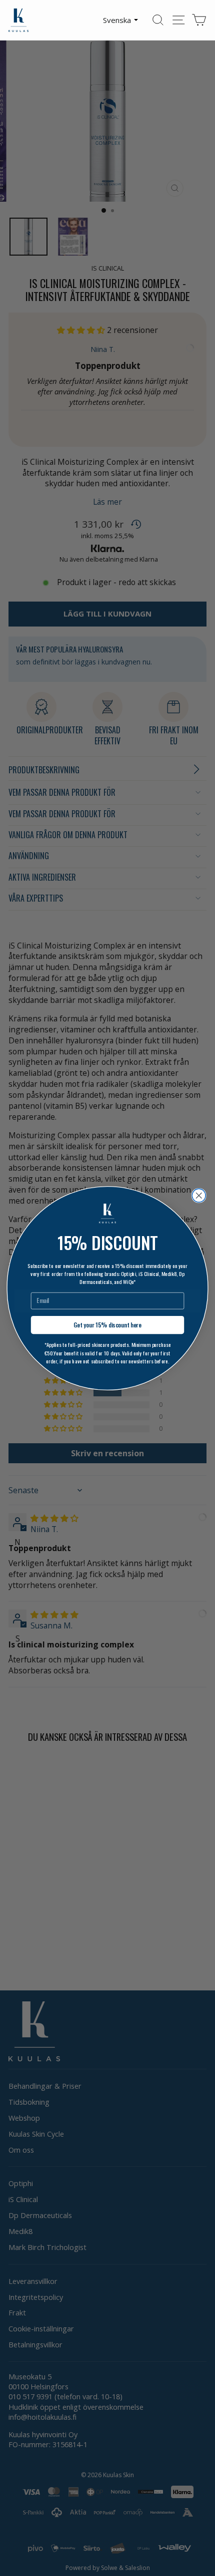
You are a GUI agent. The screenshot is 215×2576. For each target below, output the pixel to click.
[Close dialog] (199, 1195)
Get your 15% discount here (107, 1325)
